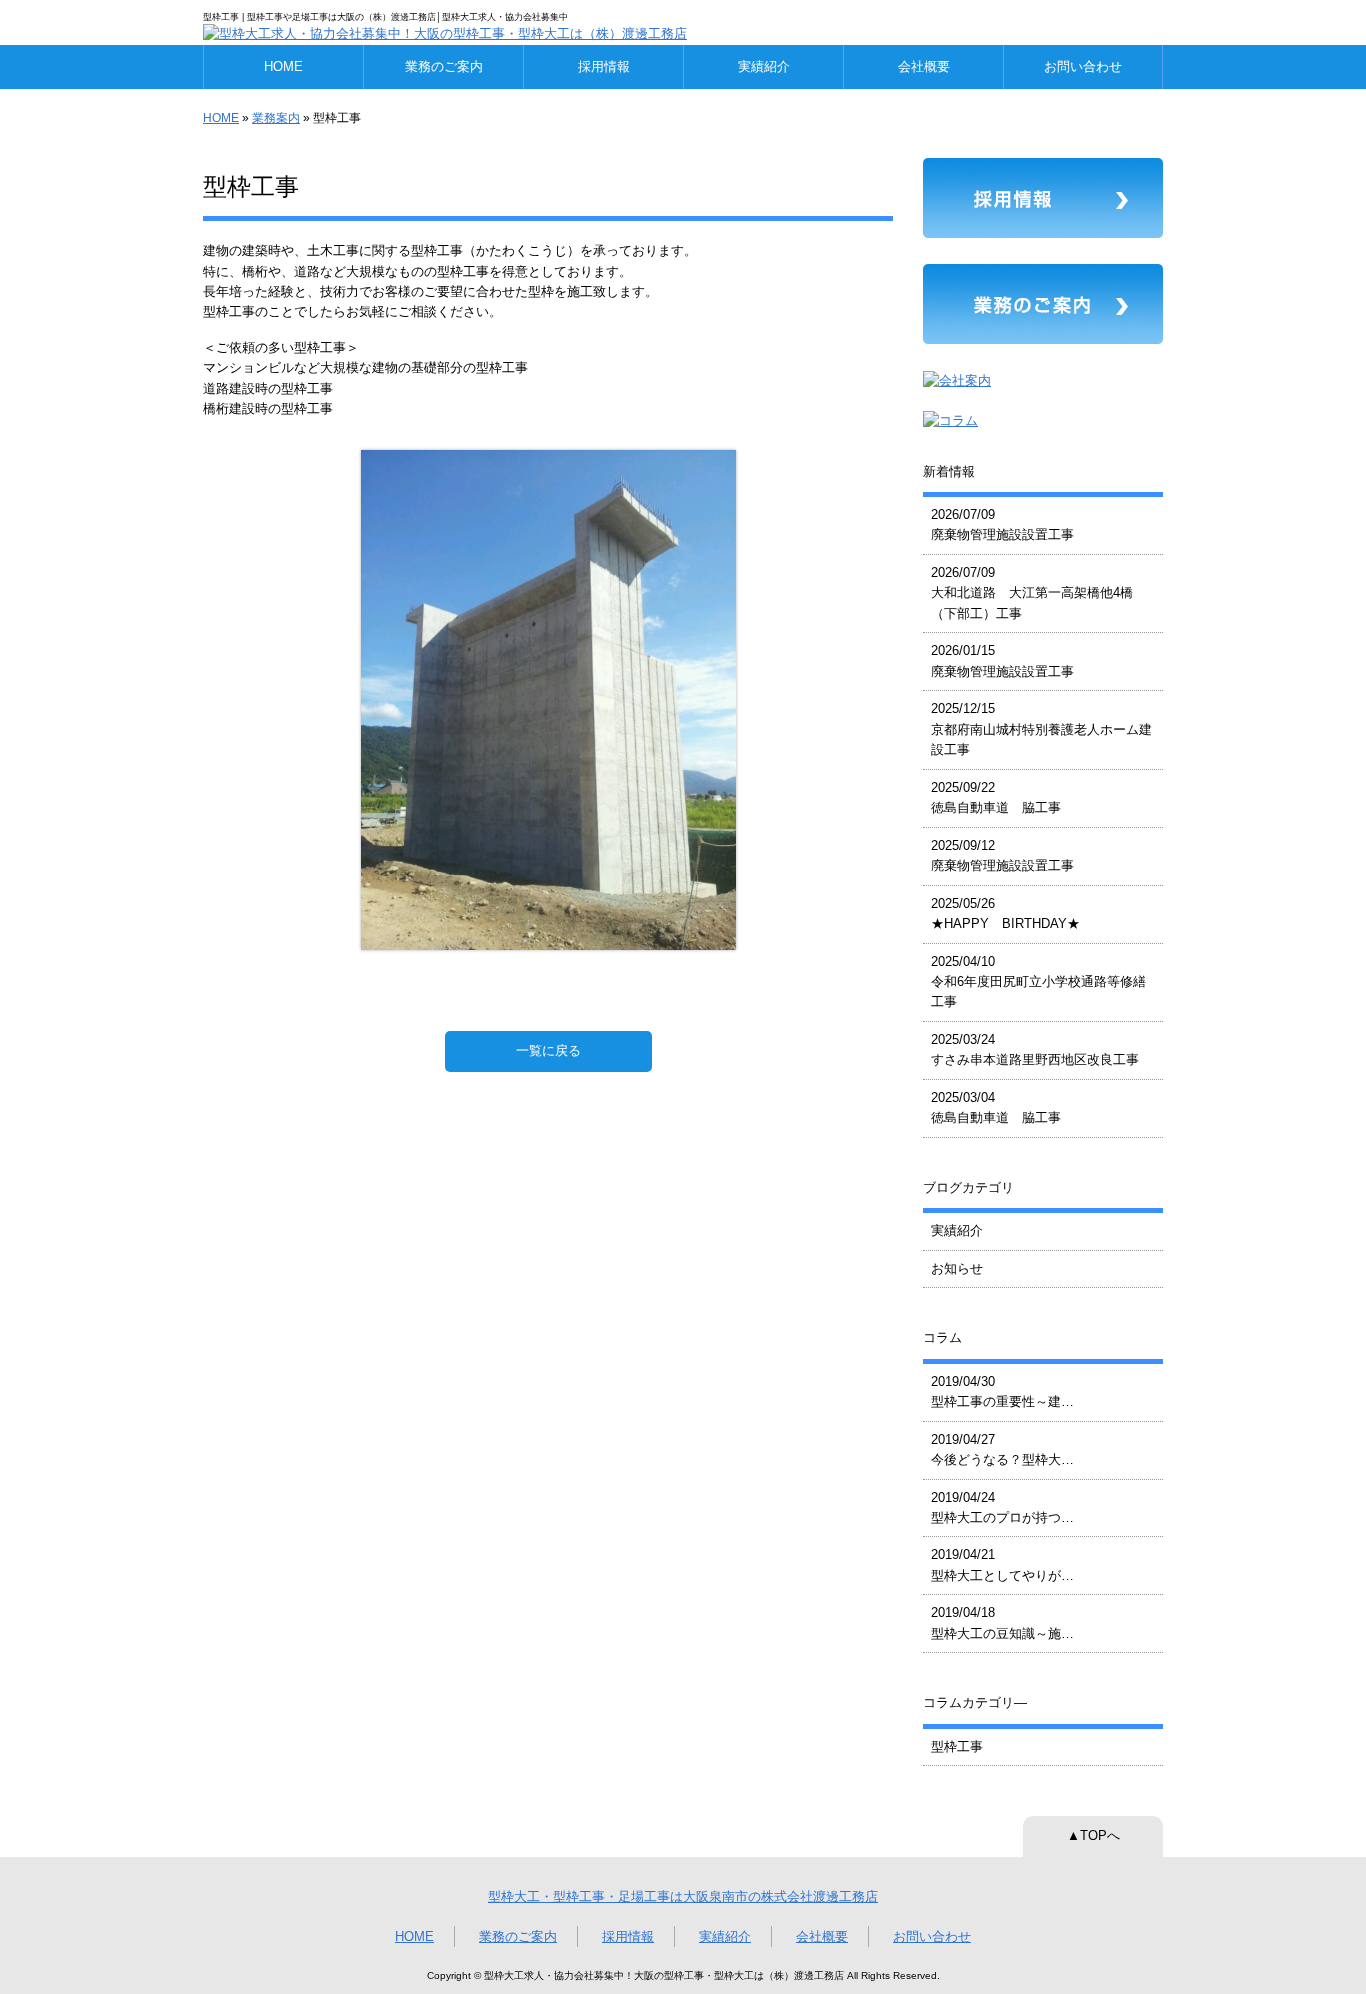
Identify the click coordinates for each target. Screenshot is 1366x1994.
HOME (283, 66)
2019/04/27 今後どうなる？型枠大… (1002, 1449)
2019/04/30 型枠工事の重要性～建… (1002, 1391)
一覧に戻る (548, 1050)
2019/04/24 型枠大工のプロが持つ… (1002, 1507)
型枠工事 (957, 1746)
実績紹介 (764, 66)
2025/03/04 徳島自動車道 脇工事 (996, 1107)
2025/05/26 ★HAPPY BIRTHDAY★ (1005, 913)
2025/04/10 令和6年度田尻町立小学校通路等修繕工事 (1038, 982)
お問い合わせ (1083, 66)
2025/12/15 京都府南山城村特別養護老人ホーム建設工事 (1041, 729)
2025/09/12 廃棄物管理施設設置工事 (1002, 855)
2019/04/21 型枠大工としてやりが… (1002, 1564)
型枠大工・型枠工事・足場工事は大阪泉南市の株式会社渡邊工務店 (683, 1896)
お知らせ (957, 1268)
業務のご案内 (444, 66)
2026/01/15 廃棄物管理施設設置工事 (1002, 660)
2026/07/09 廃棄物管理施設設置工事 (1002, 524)
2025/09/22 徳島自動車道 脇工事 (996, 797)
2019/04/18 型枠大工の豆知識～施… (1002, 1622)
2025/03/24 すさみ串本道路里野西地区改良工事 (1035, 1049)
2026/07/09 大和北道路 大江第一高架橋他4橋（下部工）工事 (1032, 593)
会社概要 (924, 66)
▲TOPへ (1093, 1835)
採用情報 (604, 66)
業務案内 (276, 118)
